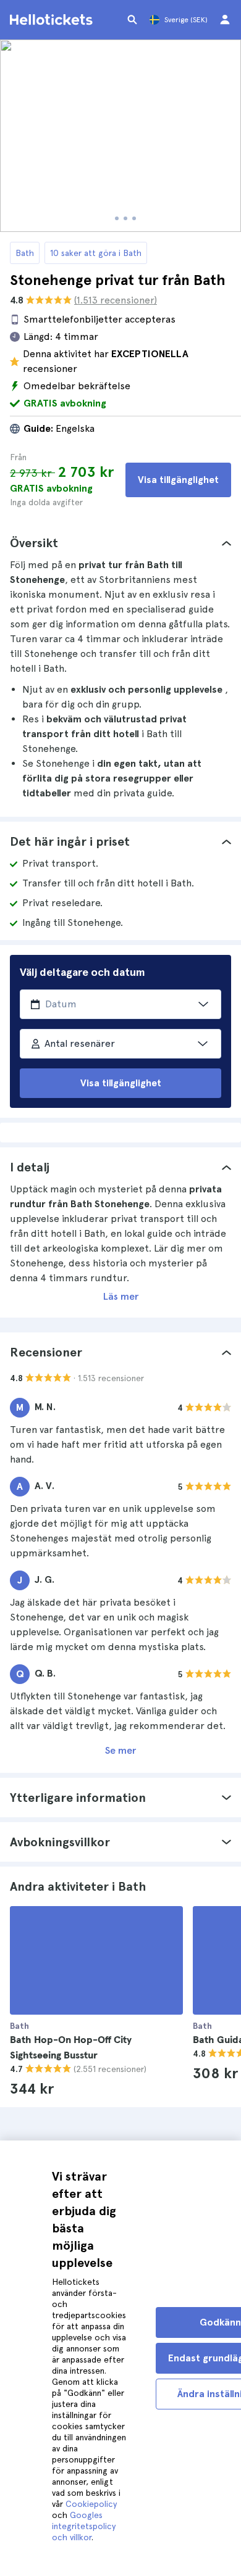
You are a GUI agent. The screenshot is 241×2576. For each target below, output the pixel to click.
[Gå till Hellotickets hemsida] (53, 20)
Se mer (120, 1750)
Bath (25, 253)
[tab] (120, 543)
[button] (120, 543)
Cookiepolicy (91, 2504)
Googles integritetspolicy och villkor (84, 2526)
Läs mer (121, 1296)
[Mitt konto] (225, 20)
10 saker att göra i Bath (96, 253)
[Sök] (132, 20)
